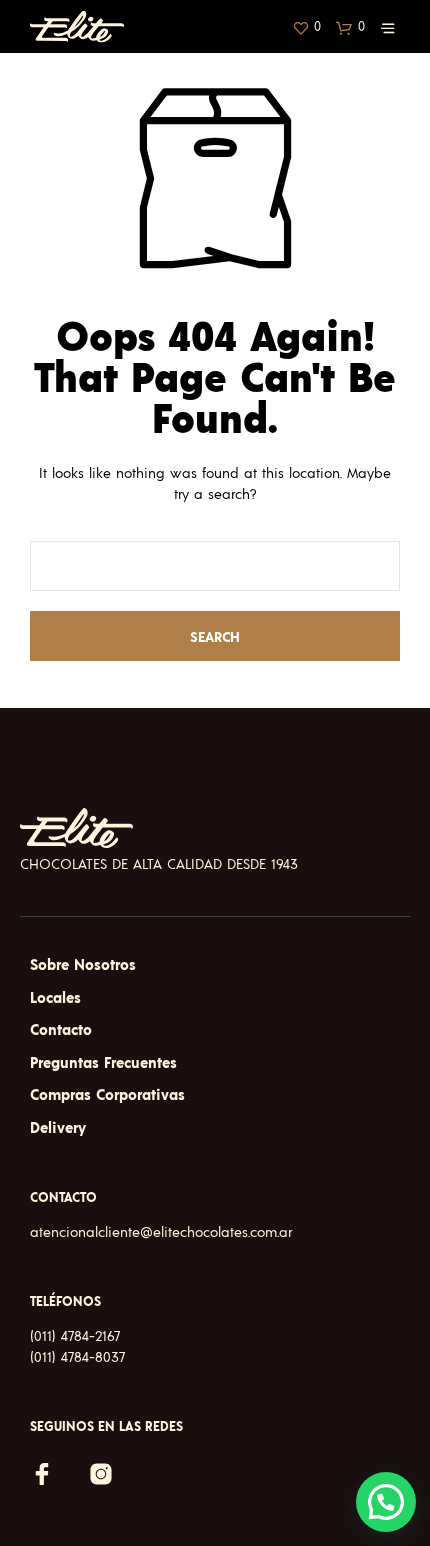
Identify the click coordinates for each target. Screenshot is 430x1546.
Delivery (58, 1128)
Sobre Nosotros (83, 965)
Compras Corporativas (107, 1095)
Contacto (61, 1030)
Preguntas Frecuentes (103, 1063)
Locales (55, 998)
